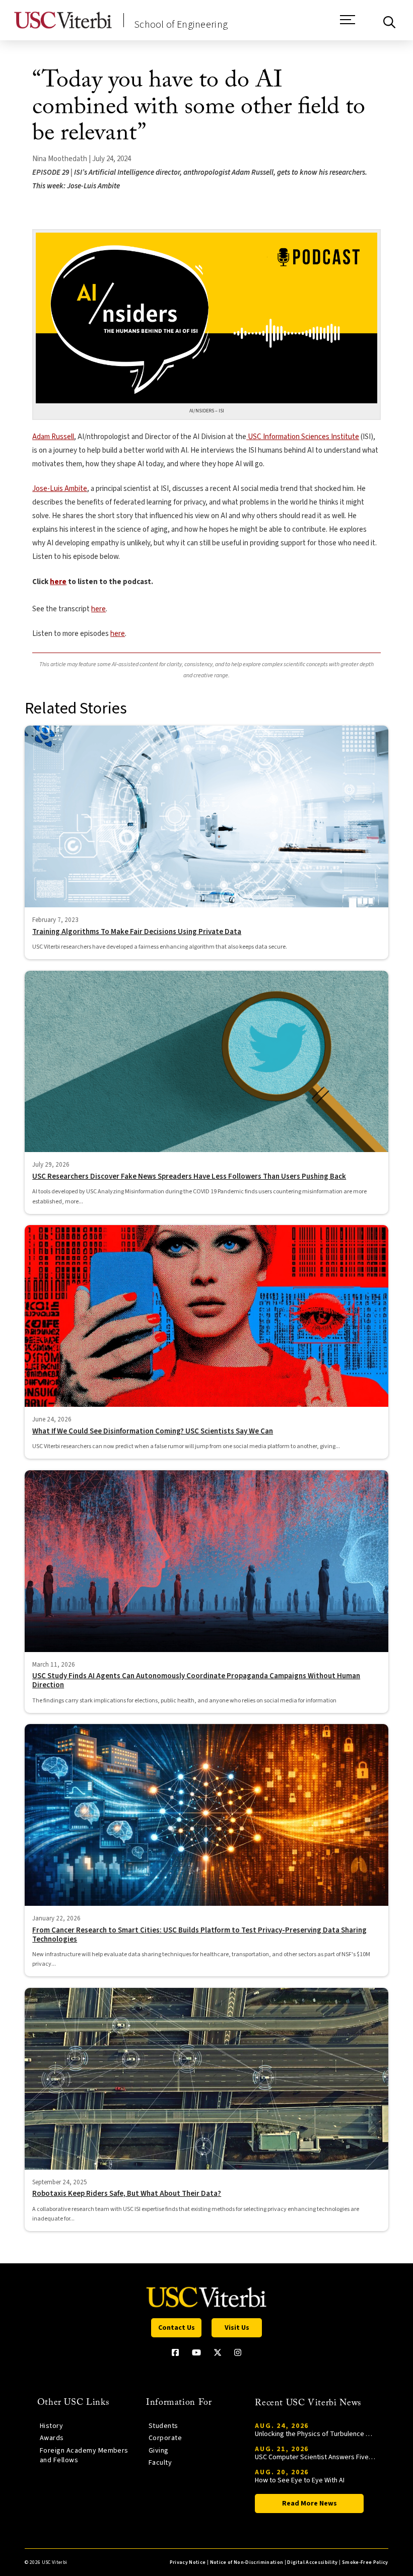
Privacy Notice (188, 2562)
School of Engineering (181, 25)
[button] (348, 25)
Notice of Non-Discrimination (247, 2562)
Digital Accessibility (312, 2562)
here (58, 582)
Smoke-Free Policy (365, 2562)
